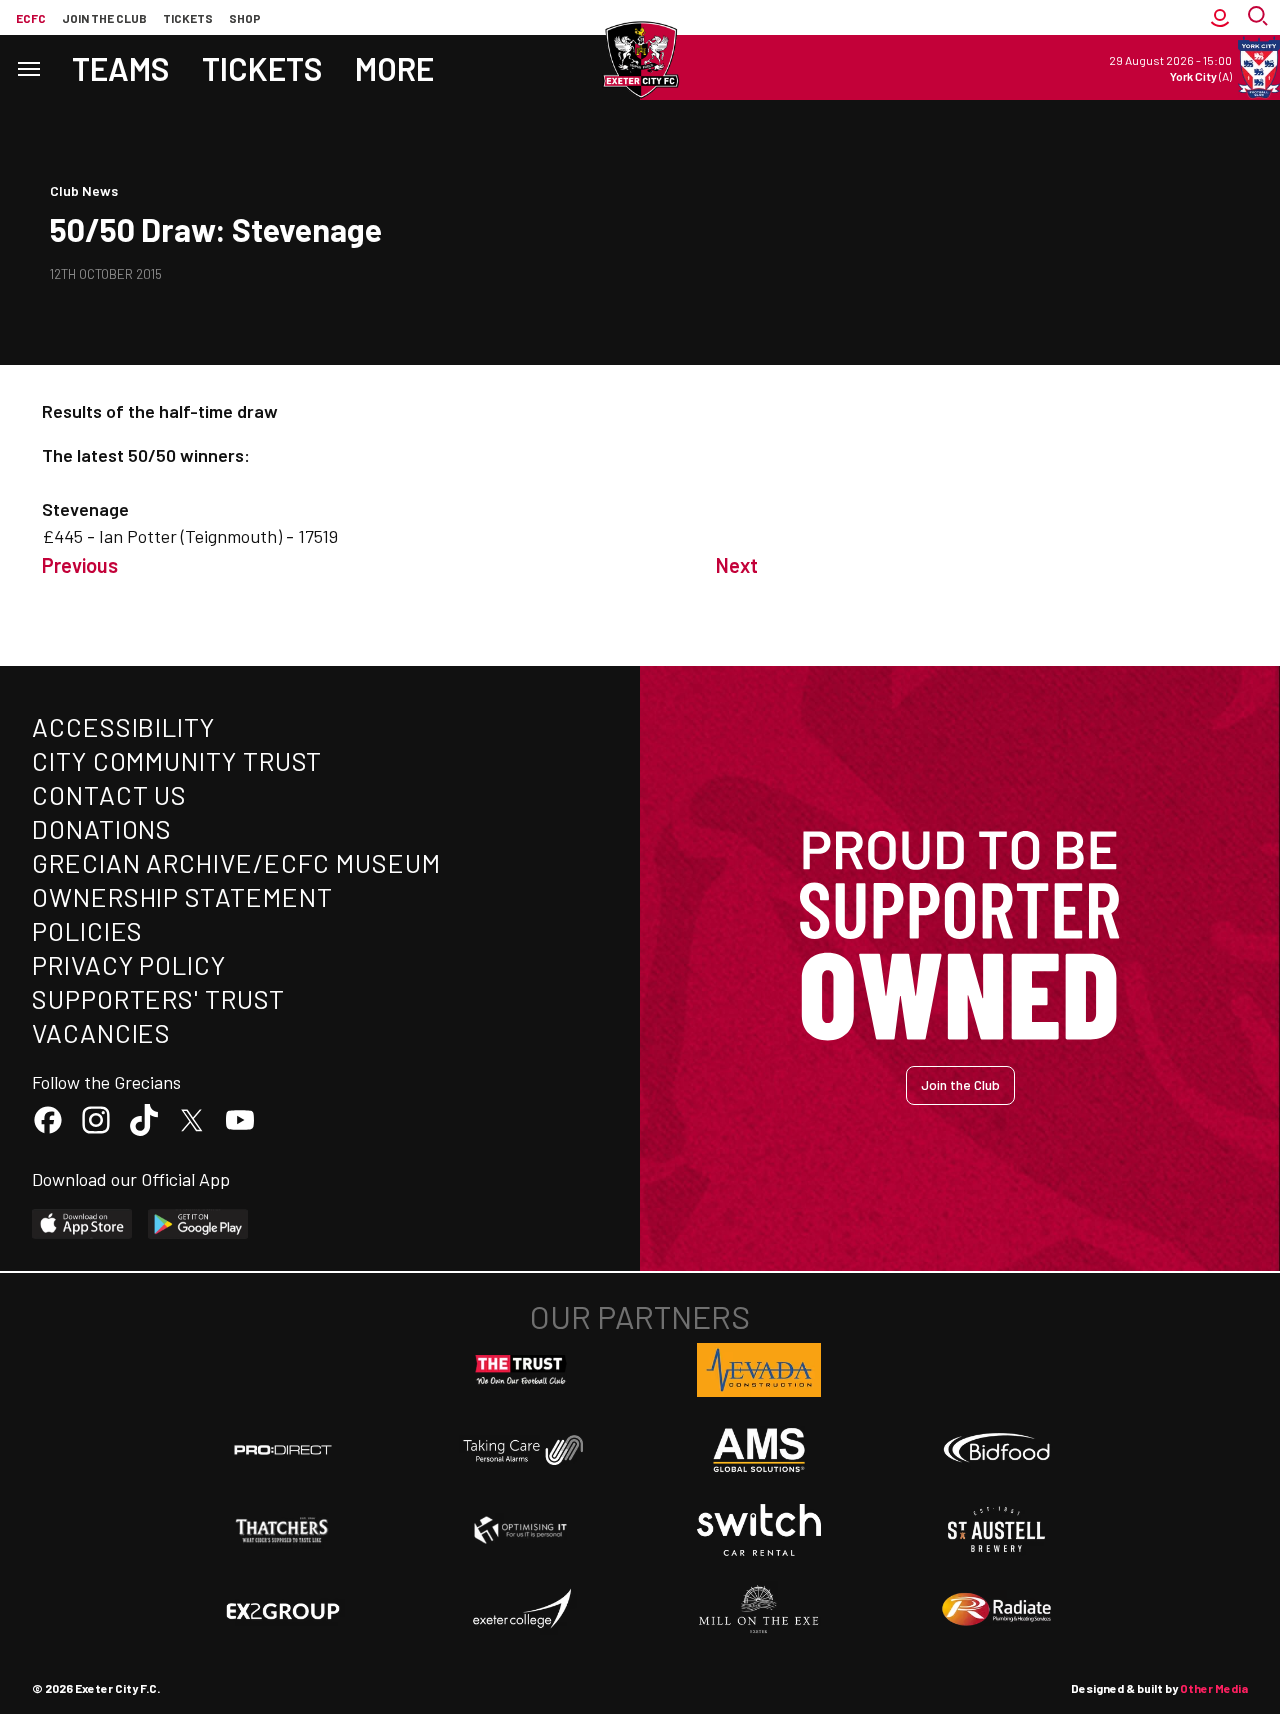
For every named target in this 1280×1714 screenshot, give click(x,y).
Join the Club (960, 1084)
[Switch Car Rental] (759, 1530)
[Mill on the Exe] (759, 1610)
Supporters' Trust (158, 998)
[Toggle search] (1260, 17)
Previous (80, 565)
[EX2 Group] (283, 1610)
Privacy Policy (129, 964)
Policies (87, 930)
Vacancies (101, 1032)
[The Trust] (521, 1370)
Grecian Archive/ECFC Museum (236, 862)
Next (737, 565)
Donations (102, 828)
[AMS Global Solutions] (759, 1450)
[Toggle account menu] (1220, 17)
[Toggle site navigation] (28, 67)
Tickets (188, 18)
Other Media (1214, 1688)
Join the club (104, 18)
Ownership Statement (182, 896)
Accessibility (123, 726)
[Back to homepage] (640, 60)
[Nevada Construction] (759, 1370)
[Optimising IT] (521, 1530)
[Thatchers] (283, 1530)
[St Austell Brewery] (997, 1530)
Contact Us (109, 794)
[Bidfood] (997, 1450)
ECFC (31, 18)
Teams (121, 68)
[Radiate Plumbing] (997, 1610)
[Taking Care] (521, 1449)
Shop (245, 18)
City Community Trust (177, 760)
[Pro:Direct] (283, 1449)
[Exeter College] (521, 1610)
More (394, 68)
